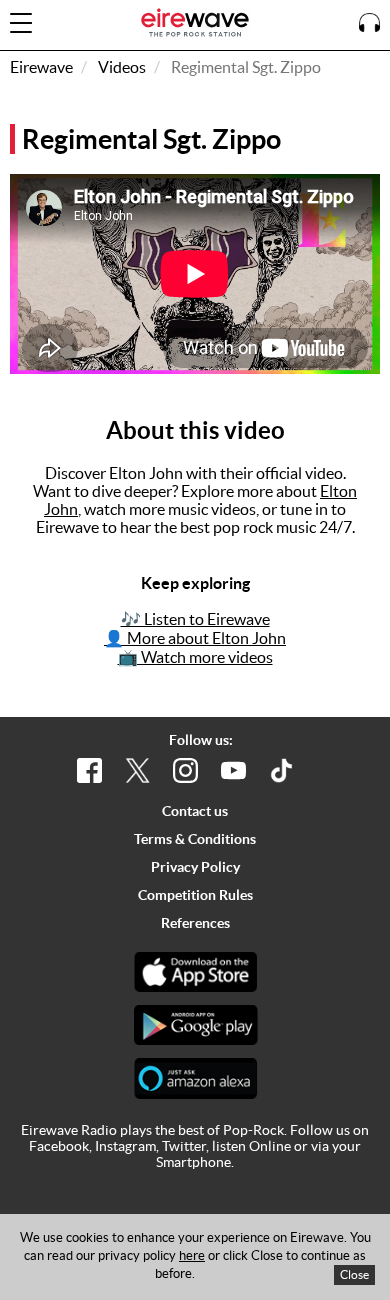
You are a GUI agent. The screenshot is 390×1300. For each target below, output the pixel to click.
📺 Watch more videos (195, 657)
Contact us (195, 811)
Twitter (184, 1146)
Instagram (125, 1146)
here (192, 1255)
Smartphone (193, 1162)
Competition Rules (195, 895)
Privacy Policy (195, 867)
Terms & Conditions (195, 839)
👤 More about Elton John (195, 638)
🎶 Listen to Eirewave (195, 619)
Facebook (59, 1146)
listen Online (251, 1146)
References (195, 923)
